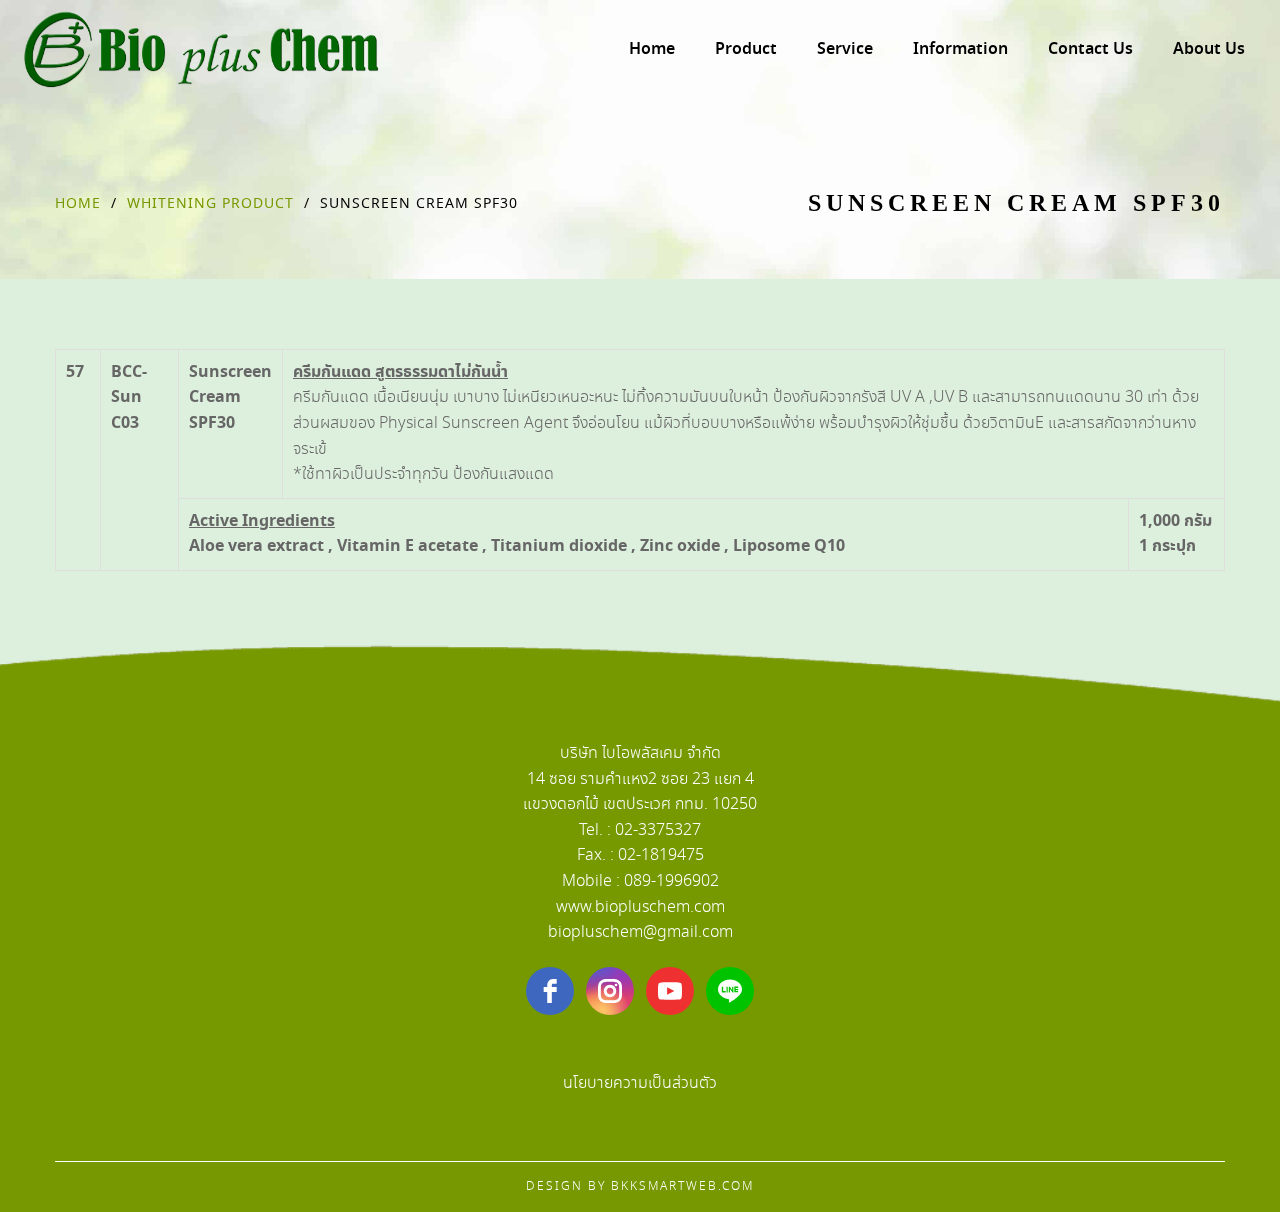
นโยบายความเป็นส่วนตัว (640, 1083)
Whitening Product (210, 204)
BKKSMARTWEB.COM (682, 1186)
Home (78, 204)
